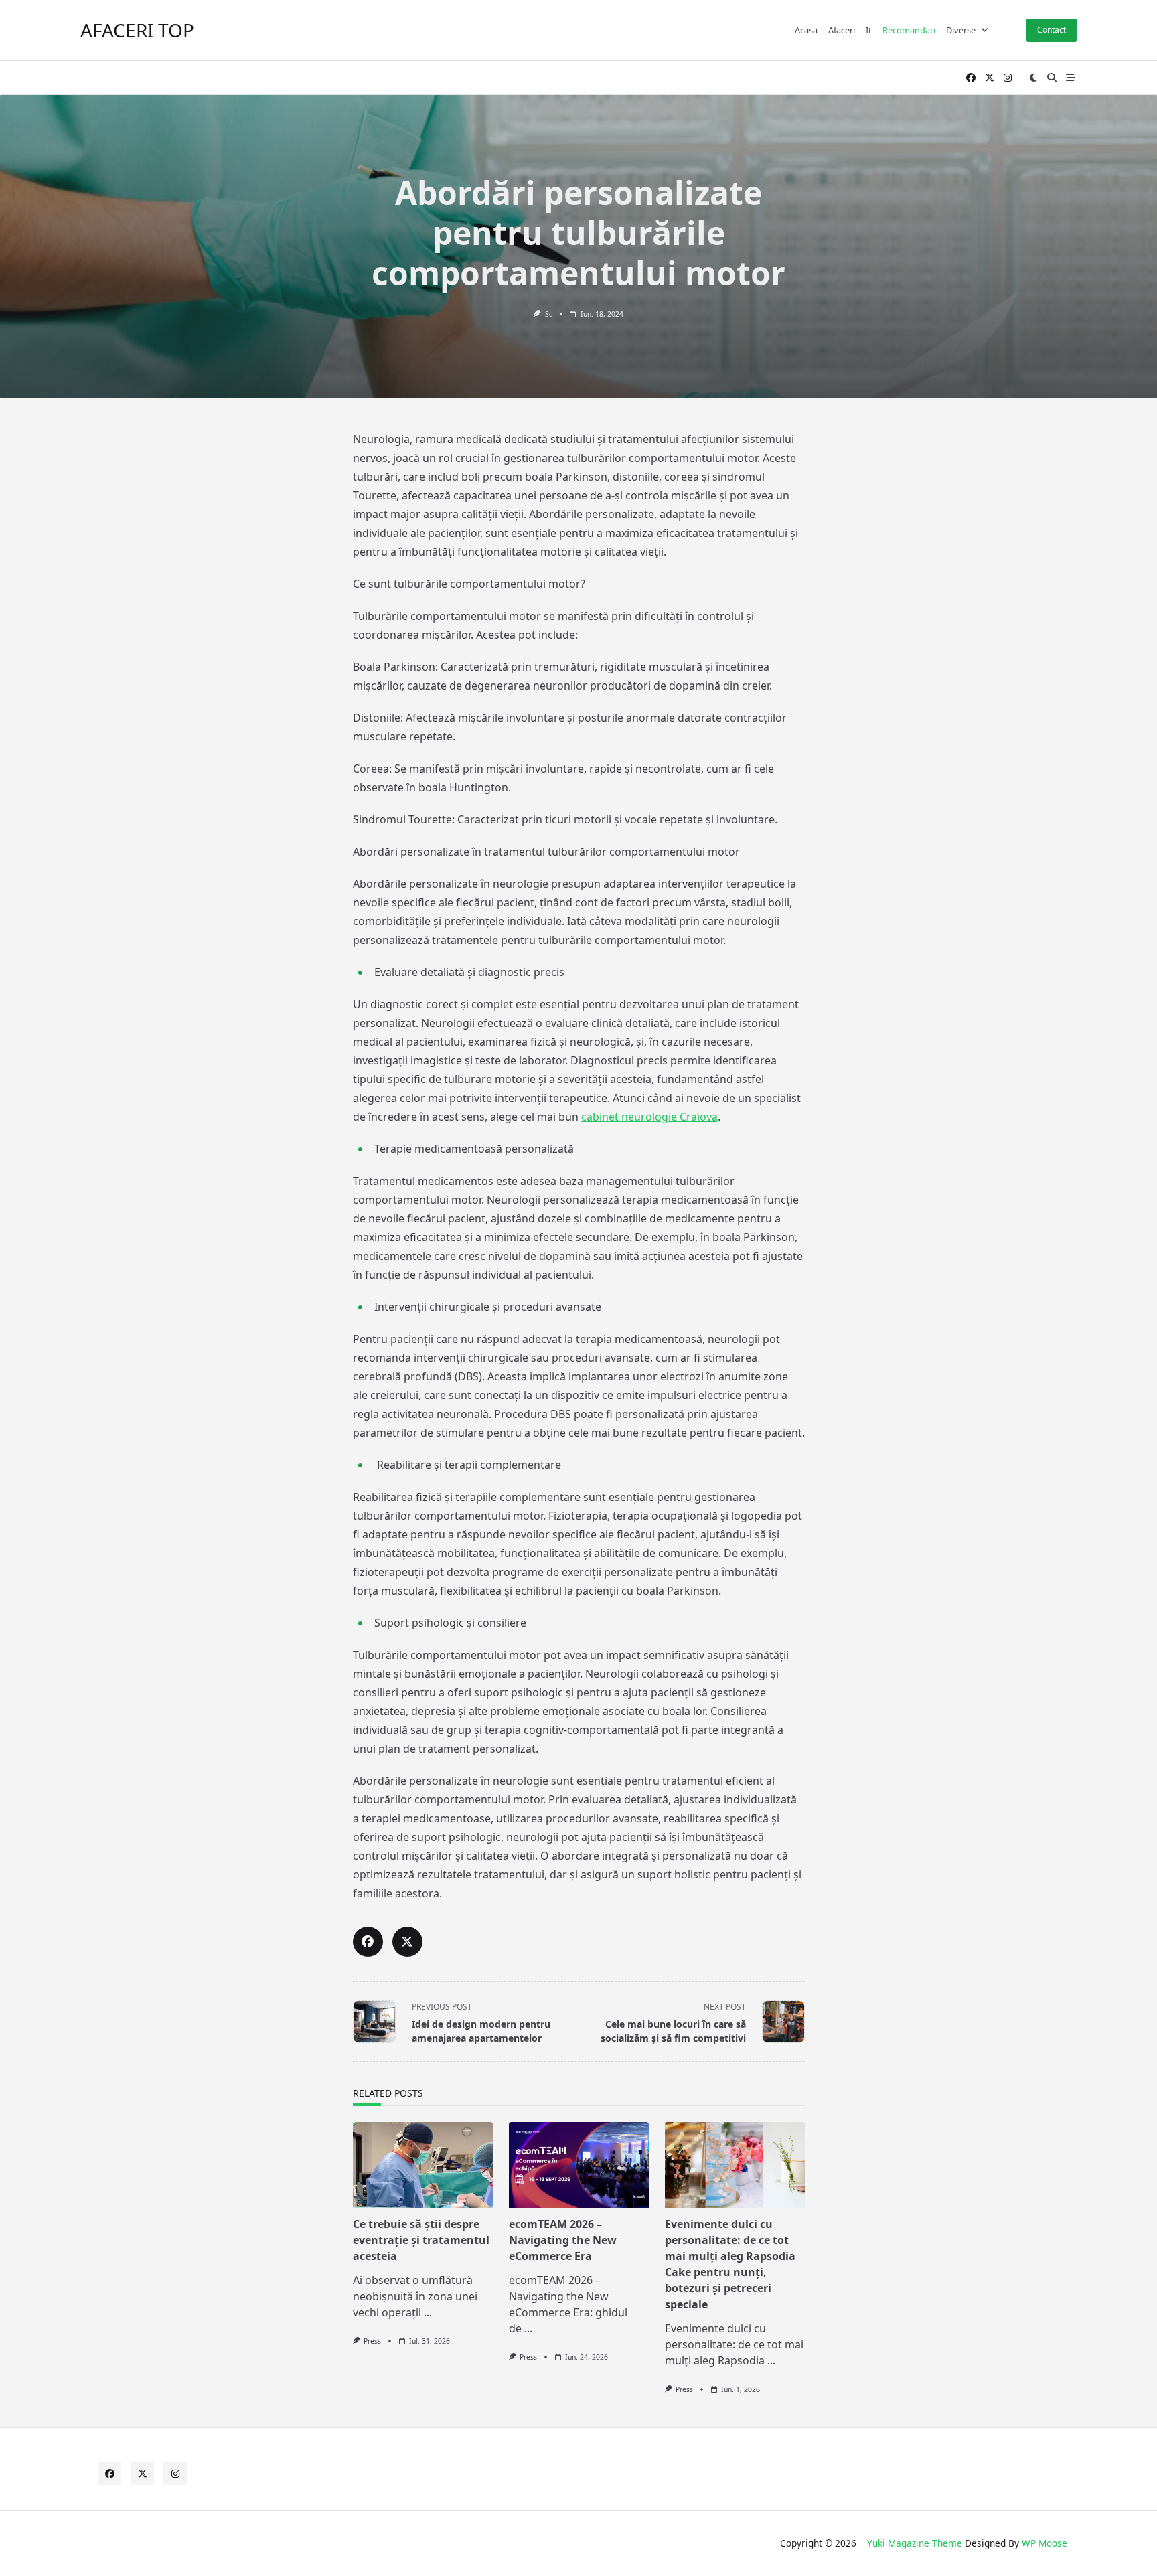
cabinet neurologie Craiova (649, 1117)
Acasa (806, 30)
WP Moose (1045, 2543)
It (869, 30)
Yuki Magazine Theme (915, 2543)
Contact (1052, 30)
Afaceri (842, 30)
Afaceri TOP (137, 30)
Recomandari (909, 30)
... (428, 2312)
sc (549, 314)
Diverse (961, 30)
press (372, 2341)
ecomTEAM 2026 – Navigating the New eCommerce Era (563, 2240)
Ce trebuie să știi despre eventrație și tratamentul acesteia (421, 2240)
